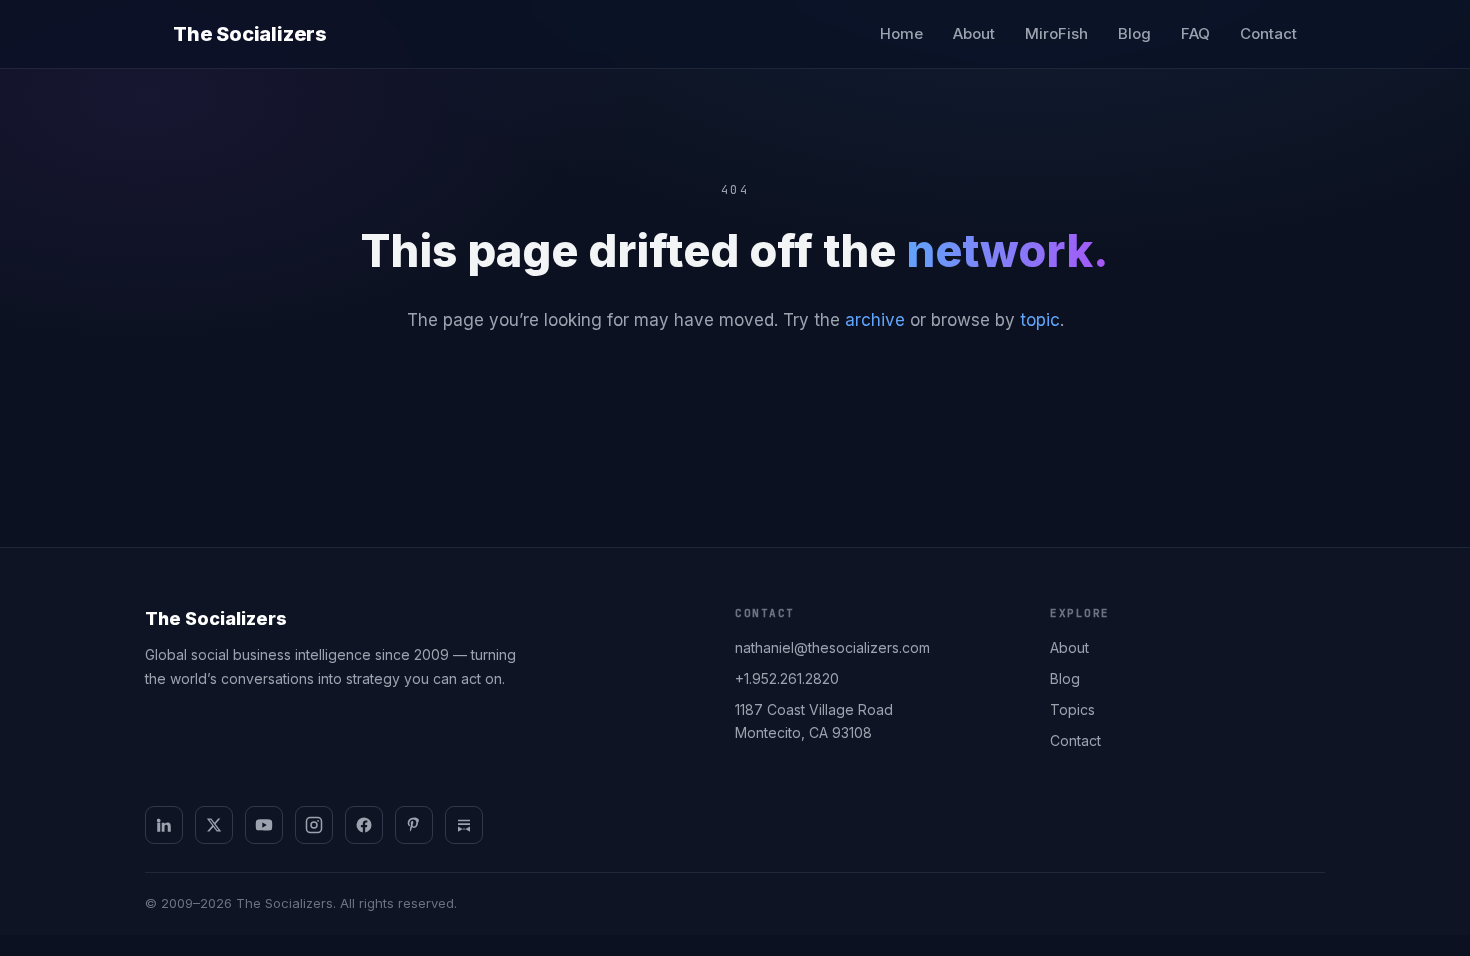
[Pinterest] (414, 825)
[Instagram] (314, 825)
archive (875, 320)
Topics (1072, 709)
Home (901, 33)
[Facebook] (364, 825)
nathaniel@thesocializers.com (832, 647)
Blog (1134, 33)
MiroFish (1056, 33)
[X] (214, 825)
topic (1040, 320)
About (974, 33)
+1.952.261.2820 (787, 678)
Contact (1268, 33)
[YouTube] (264, 825)
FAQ (1195, 33)
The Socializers (250, 34)
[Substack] (464, 825)
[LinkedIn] (164, 825)
